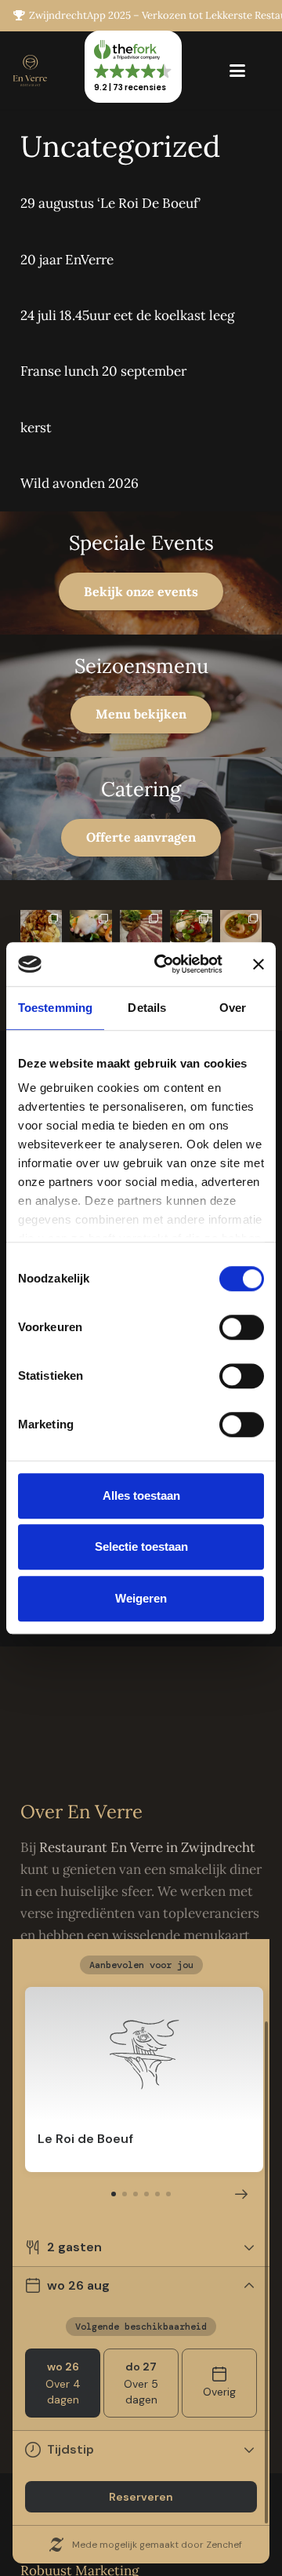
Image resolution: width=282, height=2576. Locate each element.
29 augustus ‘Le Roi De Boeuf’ (110, 203)
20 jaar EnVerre (67, 260)
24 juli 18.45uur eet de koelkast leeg (127, 315)
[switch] (242, 1327)
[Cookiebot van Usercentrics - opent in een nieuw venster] (163, 964)
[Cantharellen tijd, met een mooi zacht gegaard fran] (42, 931)
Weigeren (141, 1598)
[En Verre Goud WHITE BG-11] (30, 71)
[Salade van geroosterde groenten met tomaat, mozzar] (191, 931)
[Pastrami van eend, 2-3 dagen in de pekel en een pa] (141, 931)
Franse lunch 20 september (103, 371)
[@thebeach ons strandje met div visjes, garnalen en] (91, 931)
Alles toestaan (141, 1495)
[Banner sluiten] (258, 964)
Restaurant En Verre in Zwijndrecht (147, 1847)
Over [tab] (233, 1008)
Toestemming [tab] (55, 1008)
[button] (237, 71)
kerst (36, 428)
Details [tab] (147, 1008)
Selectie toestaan (141, 1546)
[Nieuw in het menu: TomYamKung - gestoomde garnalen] (241, 931)
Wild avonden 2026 (80, 483)
